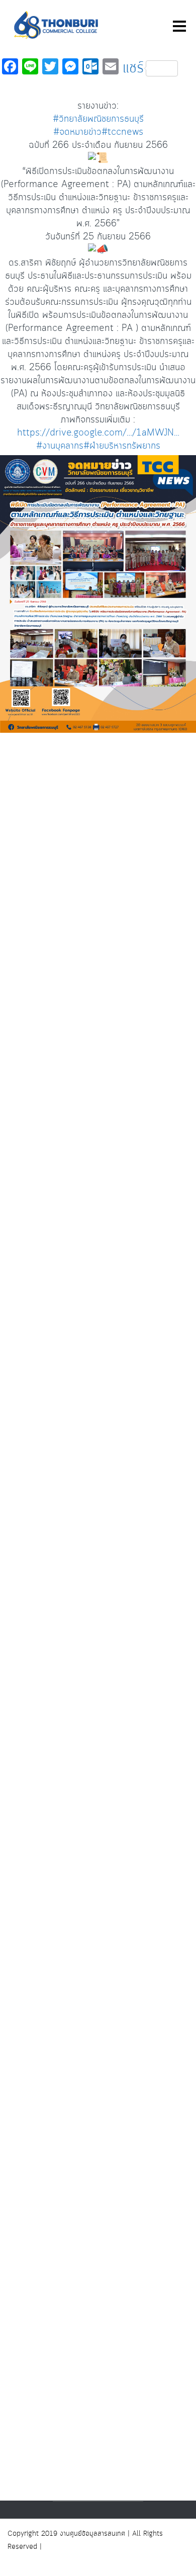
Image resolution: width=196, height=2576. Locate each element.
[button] (98, 781)
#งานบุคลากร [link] (60, 446)
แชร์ (133, 68)
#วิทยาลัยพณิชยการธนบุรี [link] (98, 119)
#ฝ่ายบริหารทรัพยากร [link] (122, 446)
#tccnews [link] (122, 132)
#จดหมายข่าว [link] (77, 132)
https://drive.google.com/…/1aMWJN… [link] (98, 433)
